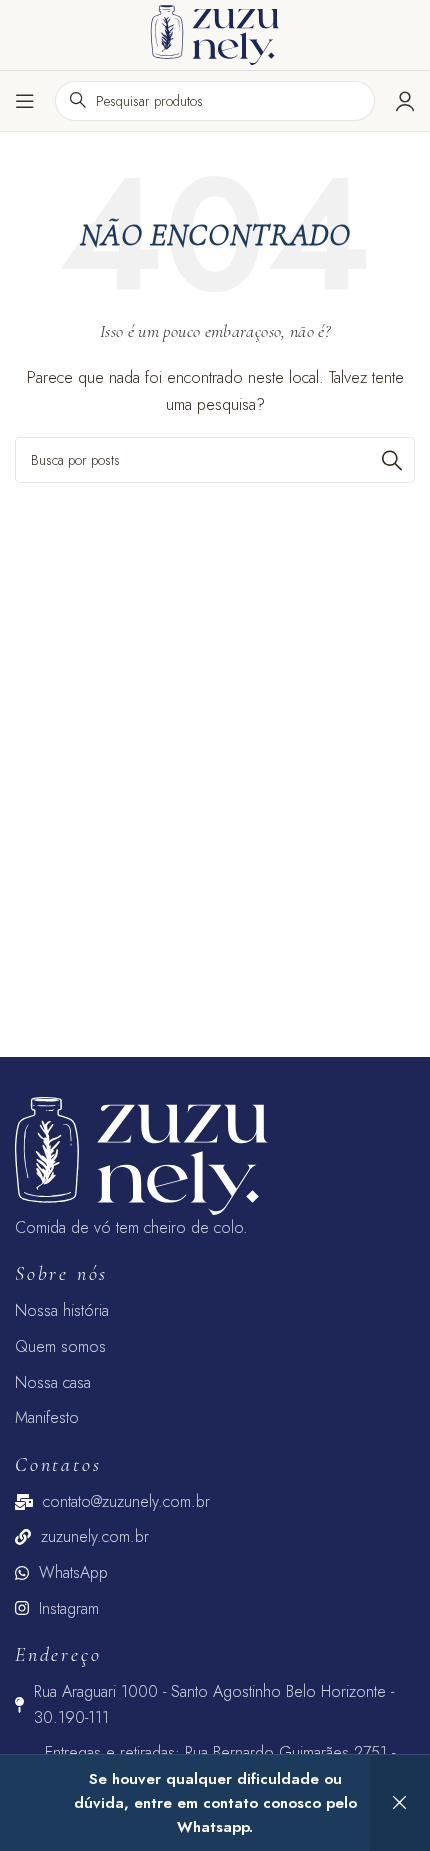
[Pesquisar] (392, 460)
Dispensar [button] (400, 1803)
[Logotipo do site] (215, 33)
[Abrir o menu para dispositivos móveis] (25, 101)
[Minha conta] (405, 101)
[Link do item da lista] (215, 1311)
